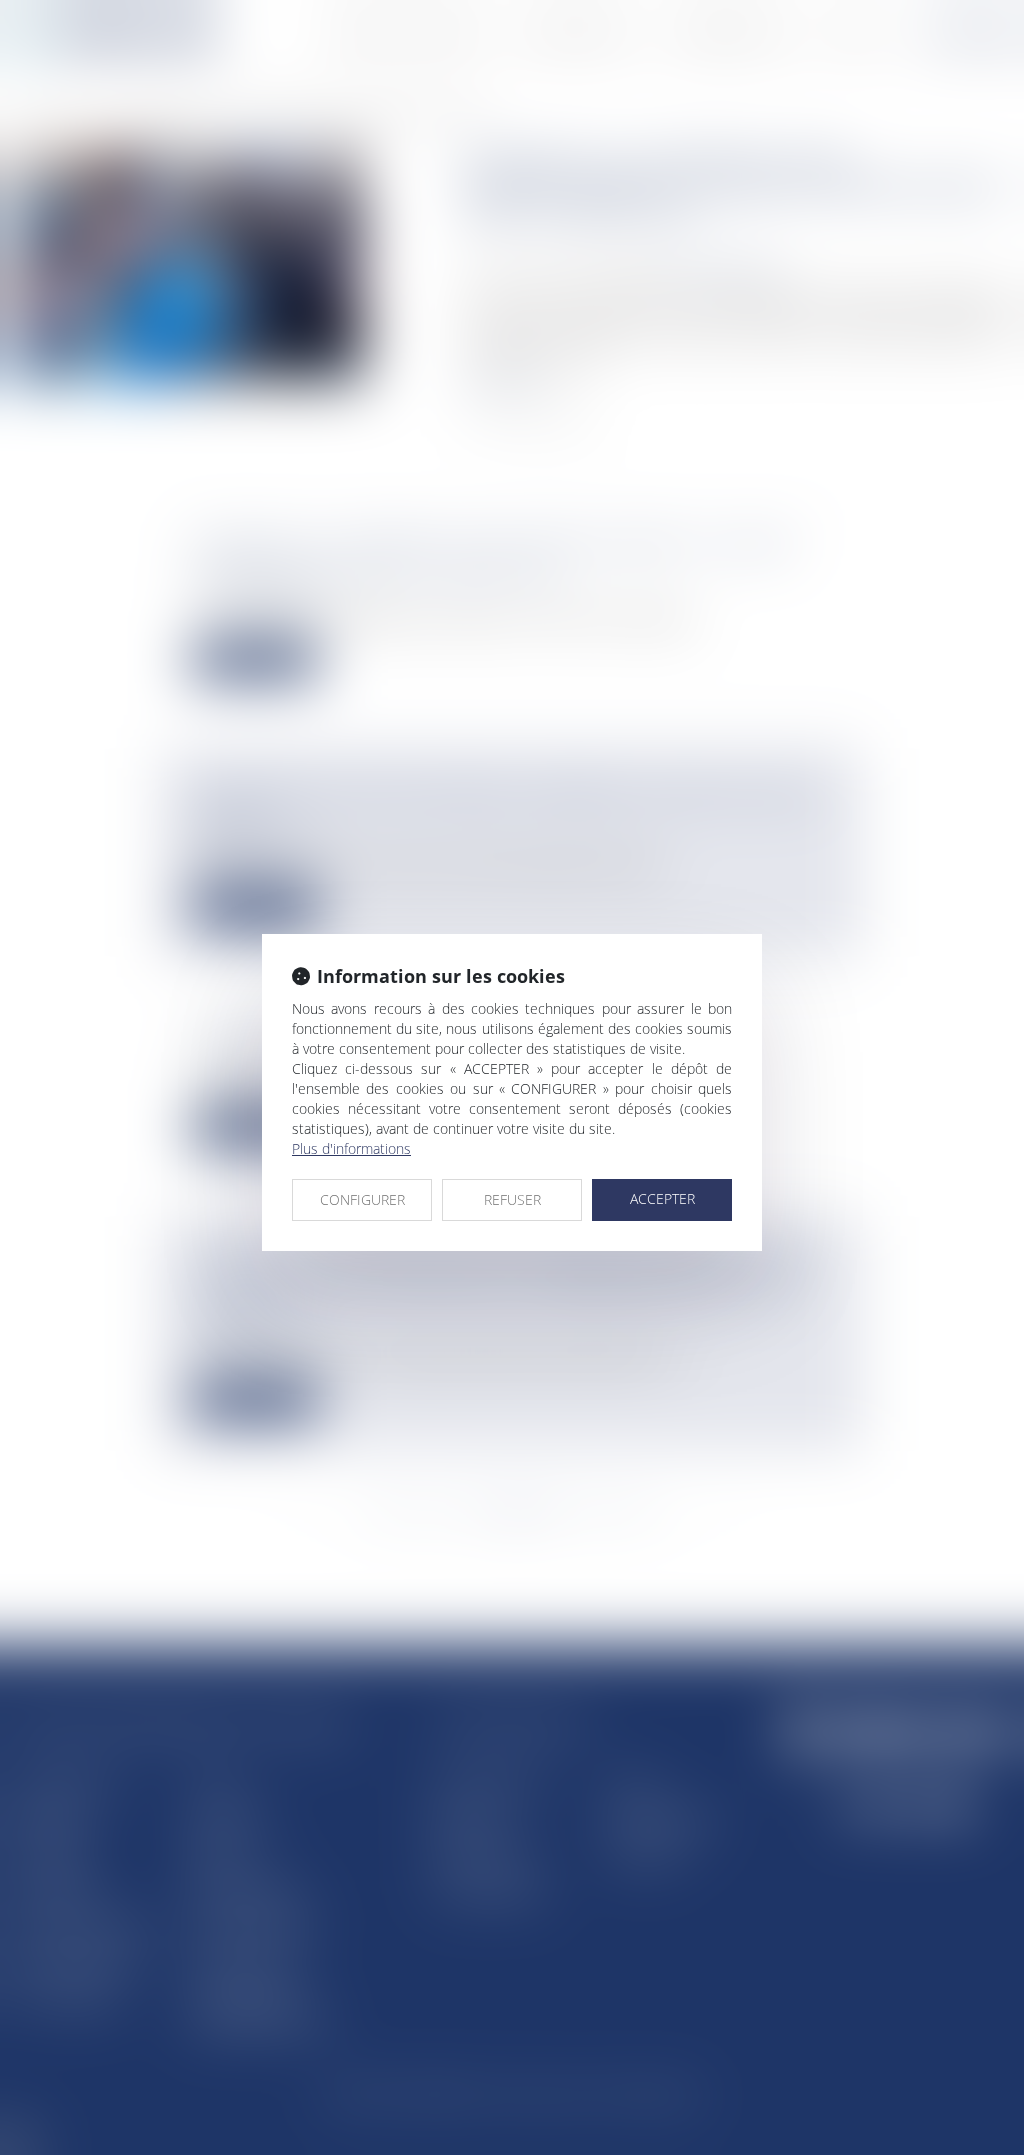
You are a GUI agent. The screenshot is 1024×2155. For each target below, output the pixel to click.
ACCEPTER (662, 1198)
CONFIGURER (362, 1199)
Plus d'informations (351, 1148)
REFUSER (512, 1199)
